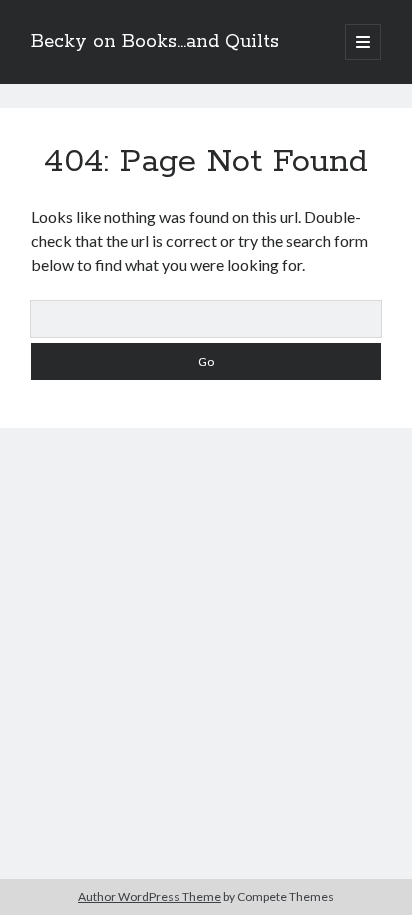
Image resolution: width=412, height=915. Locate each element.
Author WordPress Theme (149, 896)
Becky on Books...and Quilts (155, 42)
